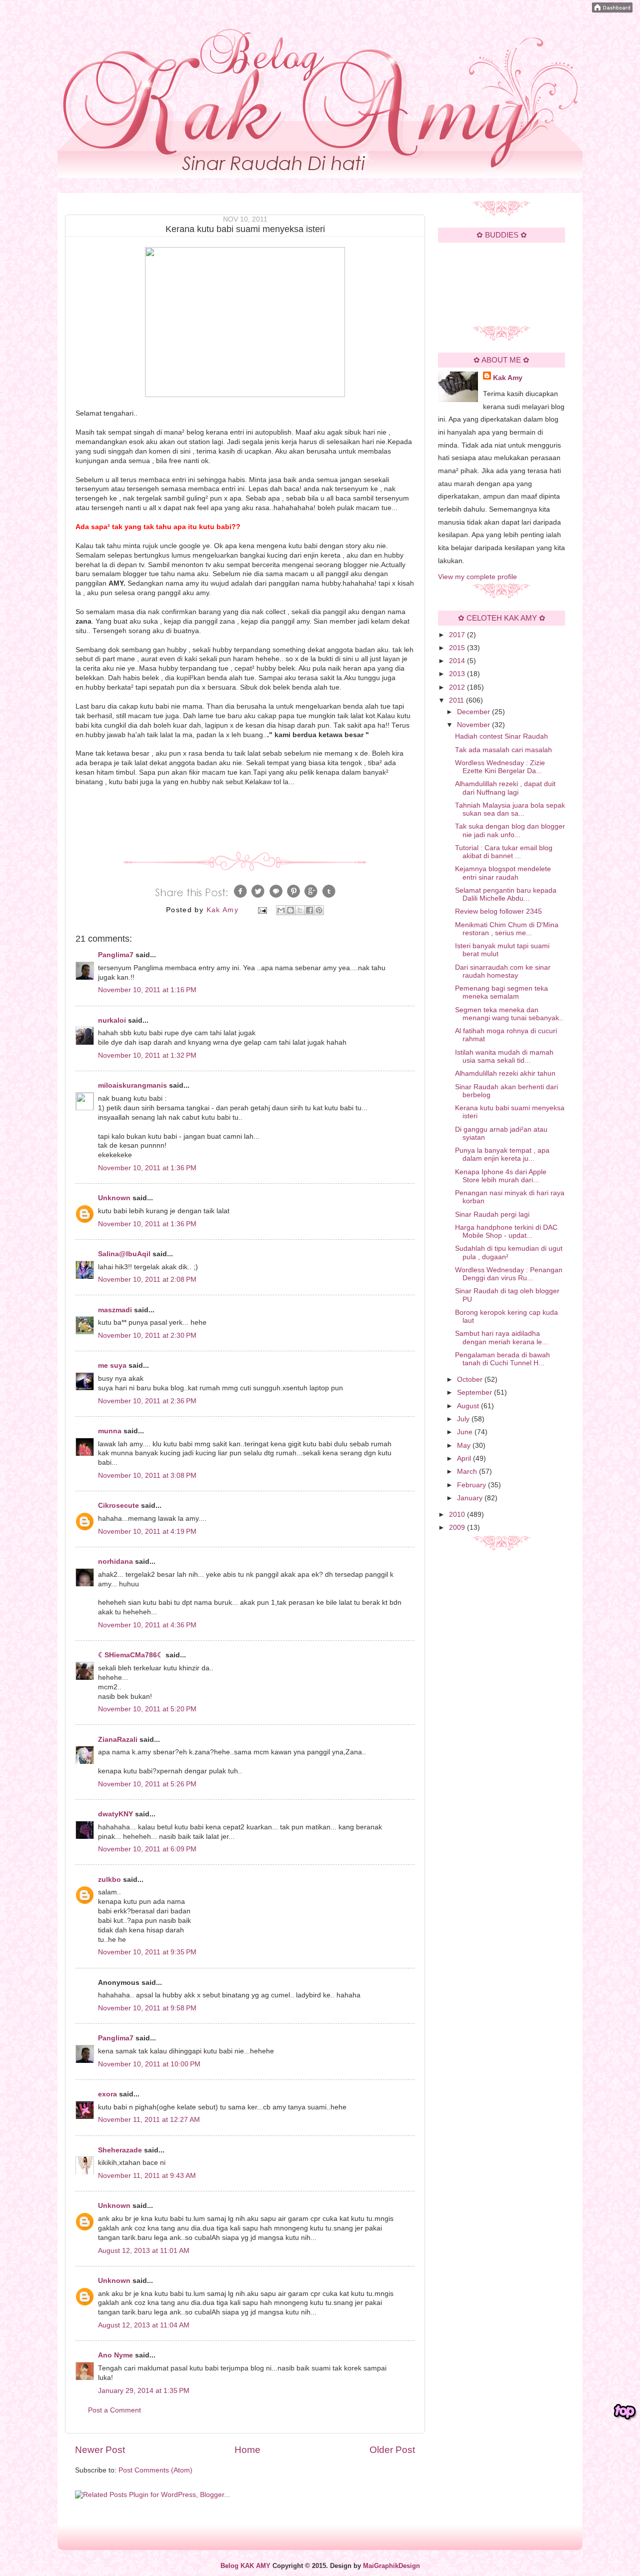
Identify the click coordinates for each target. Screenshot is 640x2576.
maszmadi (115, 1310)
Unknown (114, 1198)
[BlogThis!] (290, 910)
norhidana (115, 1562)
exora (107, 2094)
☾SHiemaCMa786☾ (131, 1655)
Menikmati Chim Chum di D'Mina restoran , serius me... (507, 929)
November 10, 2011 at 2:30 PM (147, 1336)
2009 (458, 1528)
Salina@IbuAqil (124, 1254)
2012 (458, 687)
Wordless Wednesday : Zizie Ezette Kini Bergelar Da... (500, 767)
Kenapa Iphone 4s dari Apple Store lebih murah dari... (501, 1176)
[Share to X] (300, 910)
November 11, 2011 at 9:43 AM (147, 2176)
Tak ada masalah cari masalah (503, 750)
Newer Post (100, 2450)
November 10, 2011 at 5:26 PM (147, 1784)
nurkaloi (112, 1020)
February (472, 1485)
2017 (458, 635)
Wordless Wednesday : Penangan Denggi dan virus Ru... (509, 1274)
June (466, 1432)
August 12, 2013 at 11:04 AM (144, 2325)
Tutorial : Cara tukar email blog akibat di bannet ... (504, 852)
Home (247, 2450)
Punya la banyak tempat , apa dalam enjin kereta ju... (502, 1154)
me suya (112, 1366)
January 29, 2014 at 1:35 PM (144, 2391)
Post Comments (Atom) (155, 2470)
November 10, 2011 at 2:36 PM (147, 1401)
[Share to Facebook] (309, 910)
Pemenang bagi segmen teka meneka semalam (501, 992)
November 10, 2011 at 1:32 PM (147, 1055)
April (465, 1459)
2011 (457, 700)
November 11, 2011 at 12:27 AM (149, 2120)
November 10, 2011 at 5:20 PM (147, 1709)
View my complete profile (477, 577)
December (474, 712)
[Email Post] (262, 910)
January (471, 1498)
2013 (458, 674)
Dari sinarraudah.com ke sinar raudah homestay (503, 971)
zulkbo (109, 1880)
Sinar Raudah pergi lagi (492, 1214)
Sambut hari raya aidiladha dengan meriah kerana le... (501, 1338)
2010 (458, 1515)
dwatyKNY (115, 1814)
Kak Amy (508, 378)
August (469, 1406)
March (468, 1472)
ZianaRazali (118, 1740)
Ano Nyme (115, 2355)
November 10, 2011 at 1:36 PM (147, 1168)
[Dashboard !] (612, 10)
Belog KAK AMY (245, 2566)
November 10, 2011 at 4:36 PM (147, 1625)
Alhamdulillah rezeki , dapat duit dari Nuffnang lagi (505, 788)
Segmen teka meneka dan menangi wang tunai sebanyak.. (509, 1014)
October (471, 1380)
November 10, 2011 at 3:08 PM (147, 1476)
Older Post (392, 2450)
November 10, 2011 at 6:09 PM (147, 1849)
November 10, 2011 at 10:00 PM (149, 2064)
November (474, 725)
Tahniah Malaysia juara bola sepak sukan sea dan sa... (510, 809)
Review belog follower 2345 (498, 911)
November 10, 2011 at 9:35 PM (147, 1952)
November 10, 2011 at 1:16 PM (147, 990)
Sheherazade (120, 2150)
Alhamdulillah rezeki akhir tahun (505, 1073)
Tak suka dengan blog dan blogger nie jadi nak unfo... (510, 830)
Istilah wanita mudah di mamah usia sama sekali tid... (504, 1056)
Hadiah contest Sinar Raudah (501, 736)
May (465, 1446)
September (475, 1393)
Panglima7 (116, 955)
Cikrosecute (118, 1506)
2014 (458, 661)
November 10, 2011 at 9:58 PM (147, 2008)
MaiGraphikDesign (391, 2566)
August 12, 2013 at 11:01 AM (144, 2251)
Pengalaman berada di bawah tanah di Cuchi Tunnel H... (502, 1359)
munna (110, 1431)
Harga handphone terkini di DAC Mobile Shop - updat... (506, 1231)
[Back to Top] (625, 2412)
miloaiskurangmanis (132, 1085)
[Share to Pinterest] (319, 910)
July (464, 1419)
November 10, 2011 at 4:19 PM (147, 1532)
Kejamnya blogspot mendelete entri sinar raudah (503, 873)
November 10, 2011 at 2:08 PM (147, 1279)
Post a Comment (114, 2410)
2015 (458, 648)
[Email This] (281, 910)
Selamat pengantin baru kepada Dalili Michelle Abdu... (506, 894)
